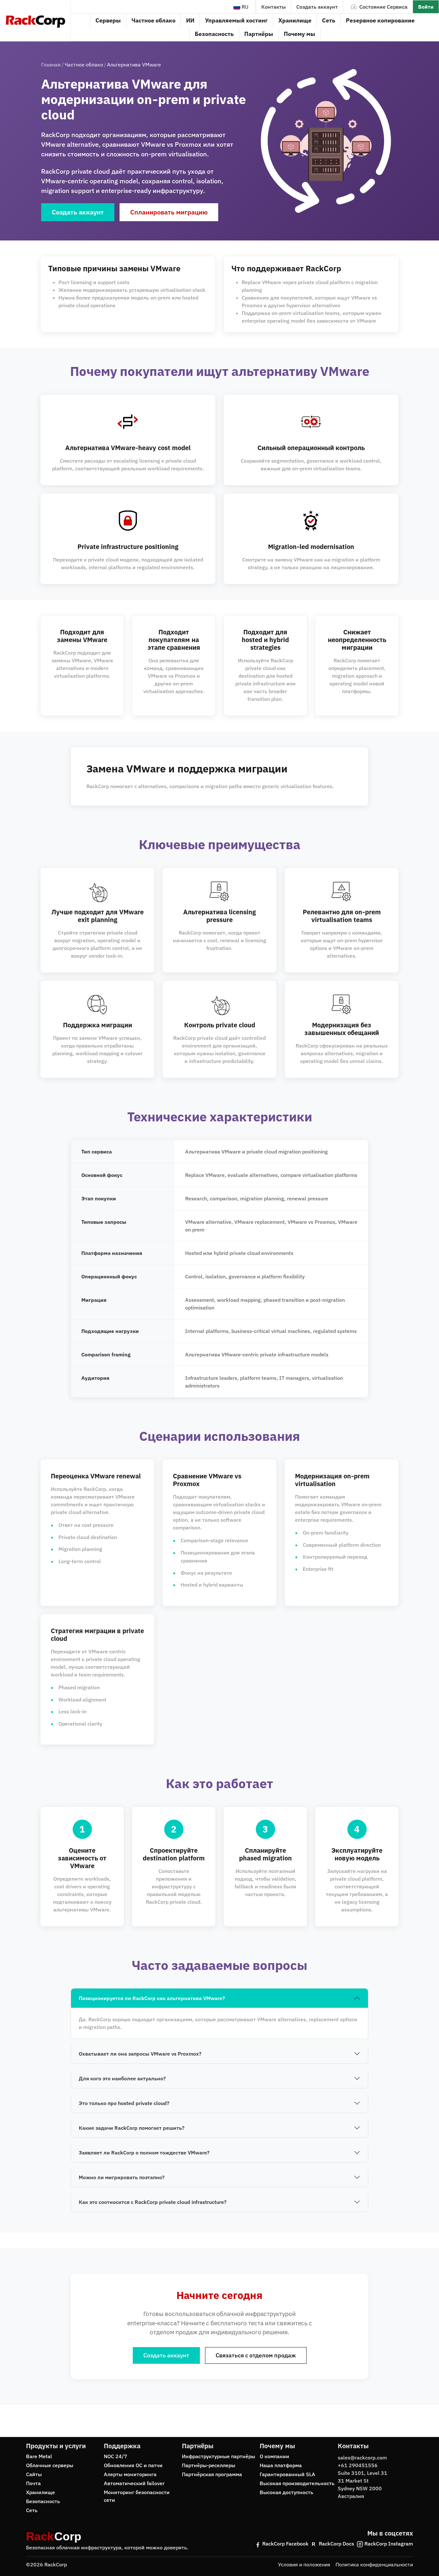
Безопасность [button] (214, 34)
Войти (426, 7)
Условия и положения (304, 2564)
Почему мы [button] (300, 34)
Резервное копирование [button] (380, 20)
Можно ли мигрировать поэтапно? (122, 2177)
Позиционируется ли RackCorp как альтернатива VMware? (152, 1998)
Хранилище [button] (295, 20)
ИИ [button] (190, 20)
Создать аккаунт (317, 7)
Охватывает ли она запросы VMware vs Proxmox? (140, 2054)
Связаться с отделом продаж (256, 2355)
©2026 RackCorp (46, 2564)
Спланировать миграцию (169, 212)
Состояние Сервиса (383, 7)
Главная (51, 65)
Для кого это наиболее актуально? (122, 2078)
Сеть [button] (329, 20)
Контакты (273, 7)
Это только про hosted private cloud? (124, 2103)
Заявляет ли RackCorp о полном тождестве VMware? (144, 2153)
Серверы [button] (108, 20)
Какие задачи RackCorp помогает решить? (132, 2128)
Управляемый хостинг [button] (236, 20)
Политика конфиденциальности (374, 2564)
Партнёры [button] (259, 34)
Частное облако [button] (153, 20)
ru (244, 7)
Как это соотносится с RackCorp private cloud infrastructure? (153, 2202)
